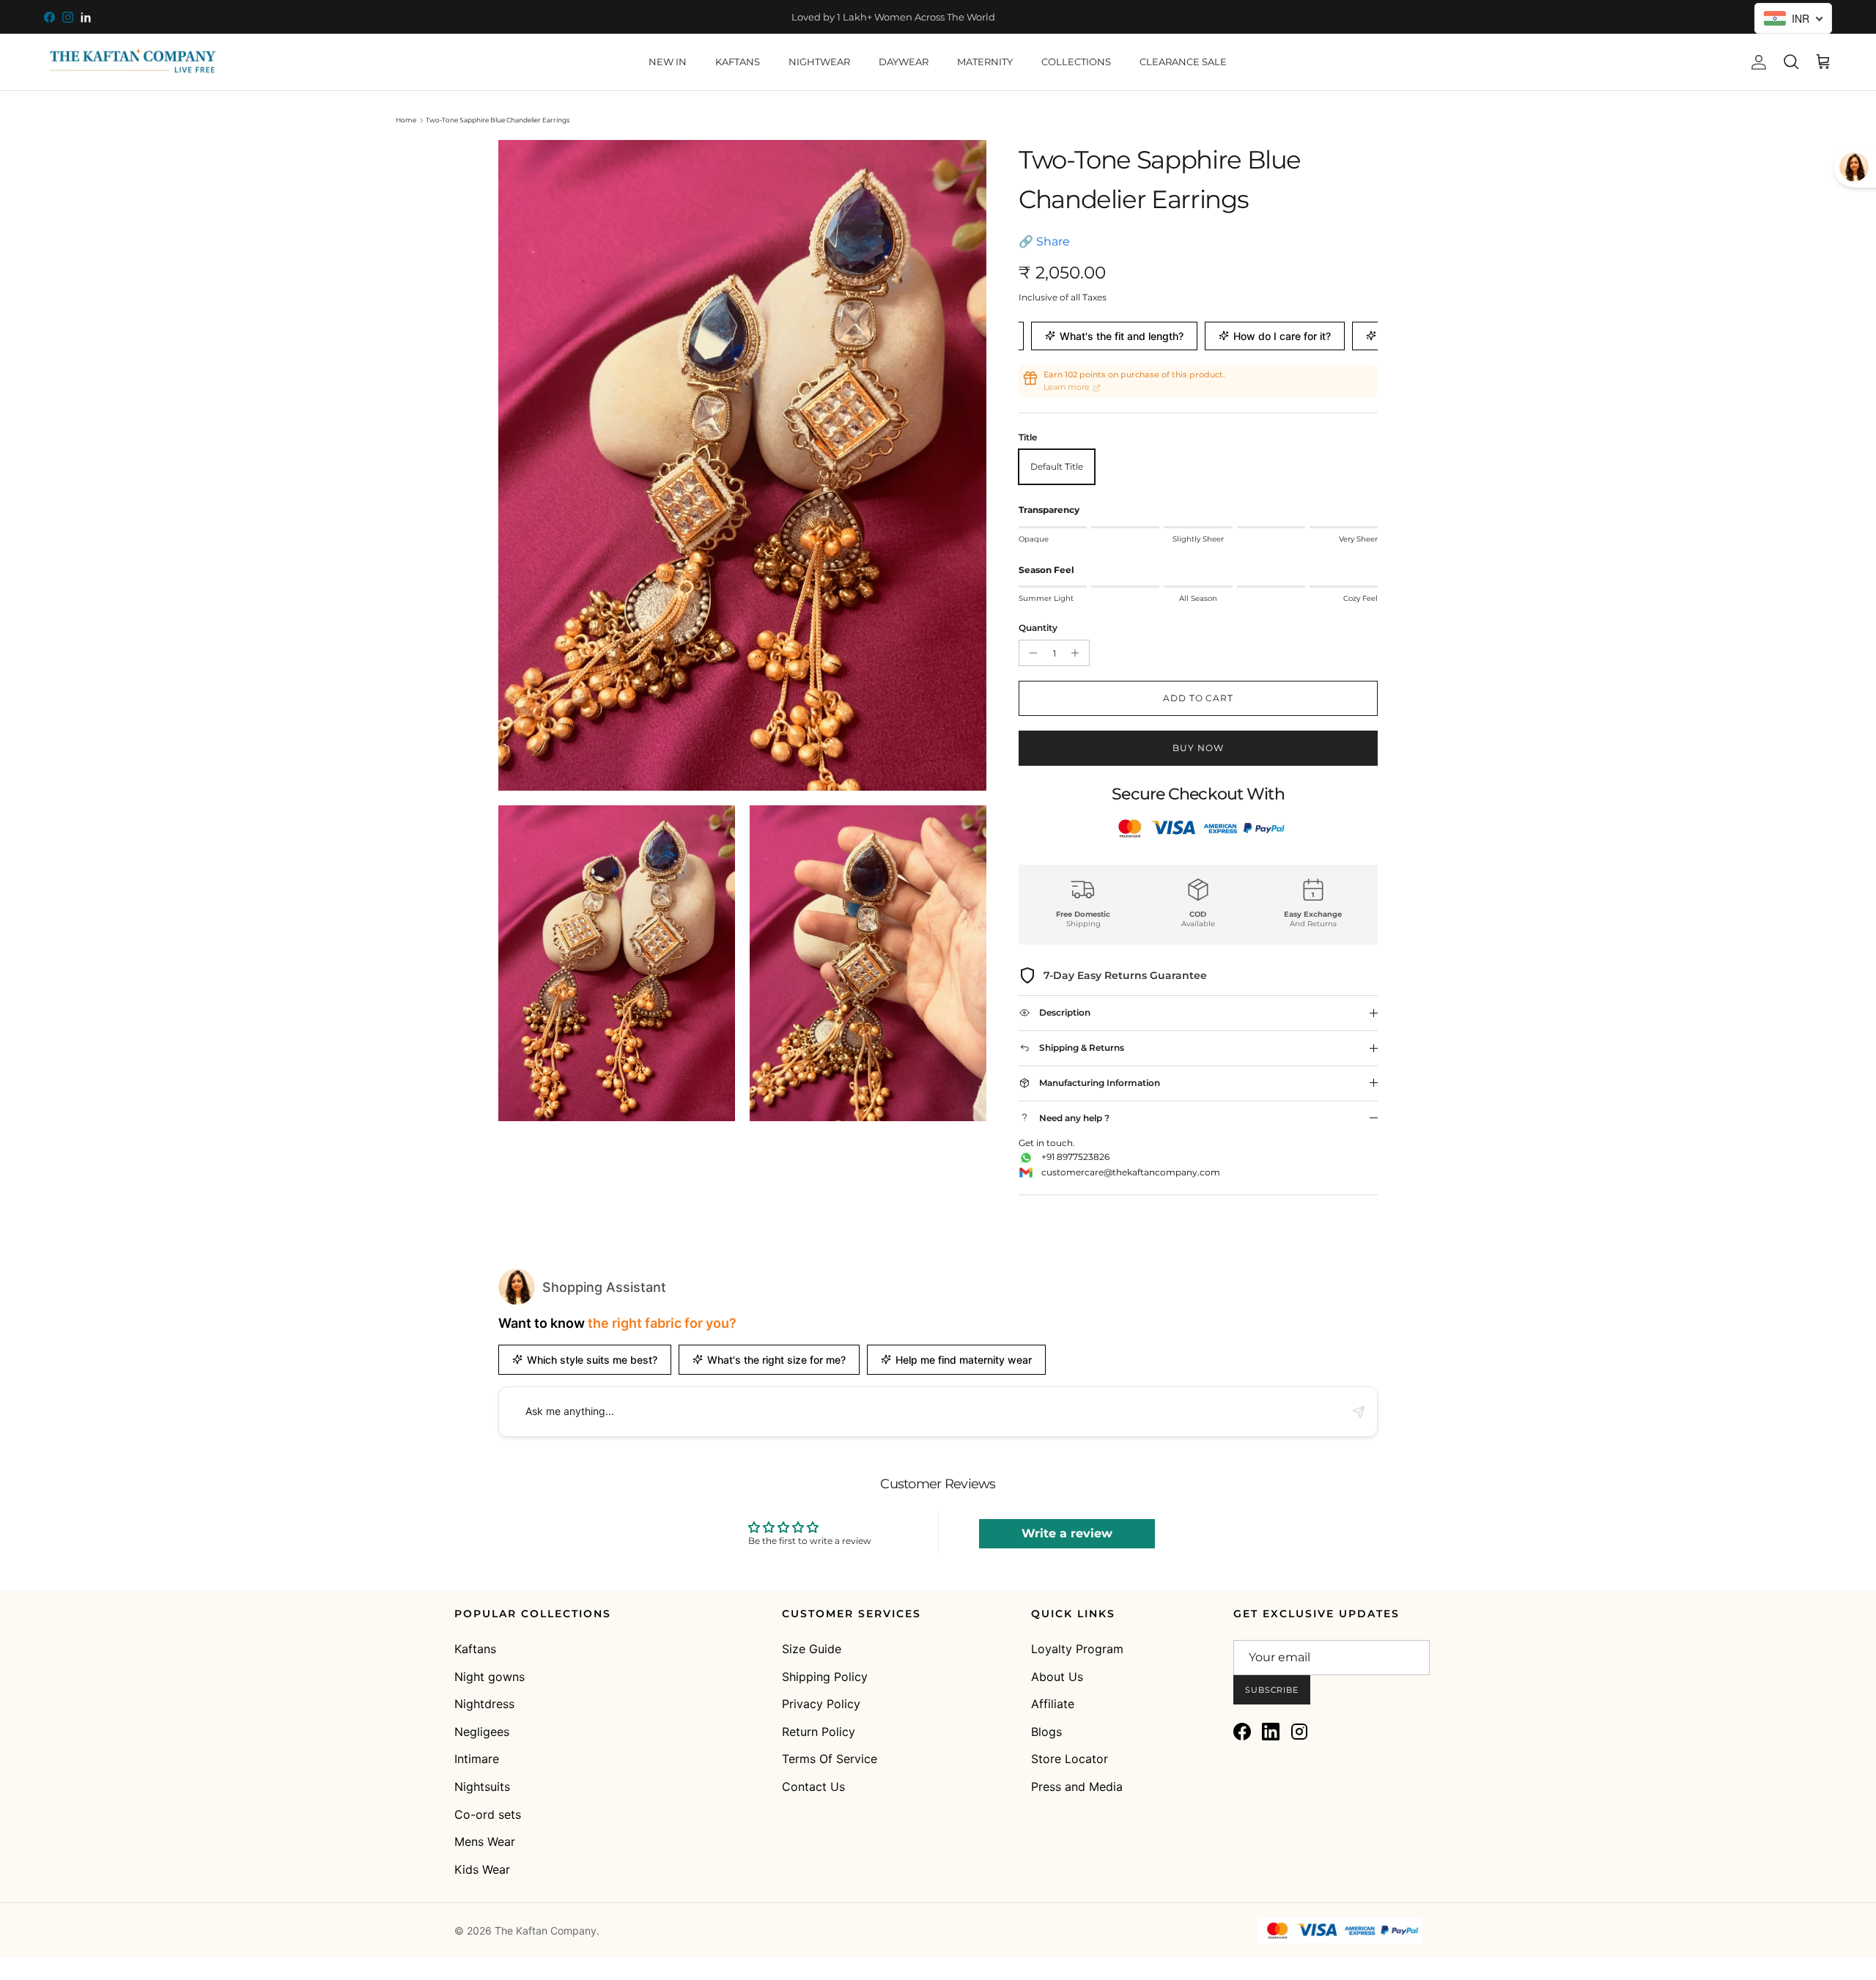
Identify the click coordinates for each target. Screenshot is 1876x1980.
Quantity (1038, 628)
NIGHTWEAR (819, 62)
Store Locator (1070, 1759)
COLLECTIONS (1076, 62)
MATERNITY (985, 62)
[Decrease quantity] (1031, 653)
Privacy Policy (821, 1704)
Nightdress (484, 1704)
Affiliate (1053, 1704)
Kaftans (475, 1649)
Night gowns (490, 1677)
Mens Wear (485, 1842)
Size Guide (812, 1649)
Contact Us (813, 1787)
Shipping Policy (825, 1677)
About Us (1057, 1677)
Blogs (1046, 1732)
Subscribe (1272, 1690)
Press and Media (1077, 1787)
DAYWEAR (904, 62)
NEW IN (668, 62)
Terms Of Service (830, 1759)
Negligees (482, 1732)
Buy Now (1198, 748)
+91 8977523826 (1075, 1157)
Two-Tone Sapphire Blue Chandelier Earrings (498, 120)
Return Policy (819, 1732)
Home (406, 120)
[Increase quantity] (1078, 653)
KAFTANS (738, 62)
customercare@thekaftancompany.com (1131, 1172)
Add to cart (1199, 698)
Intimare (477, 1759)
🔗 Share (1044, 241)
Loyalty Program (1077, 1649)
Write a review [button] (1067, 1533)
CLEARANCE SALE (1183, 62)
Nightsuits (482, 1787)
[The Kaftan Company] (132, 62)
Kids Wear (482, 1869)
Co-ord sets (488, 1814)
